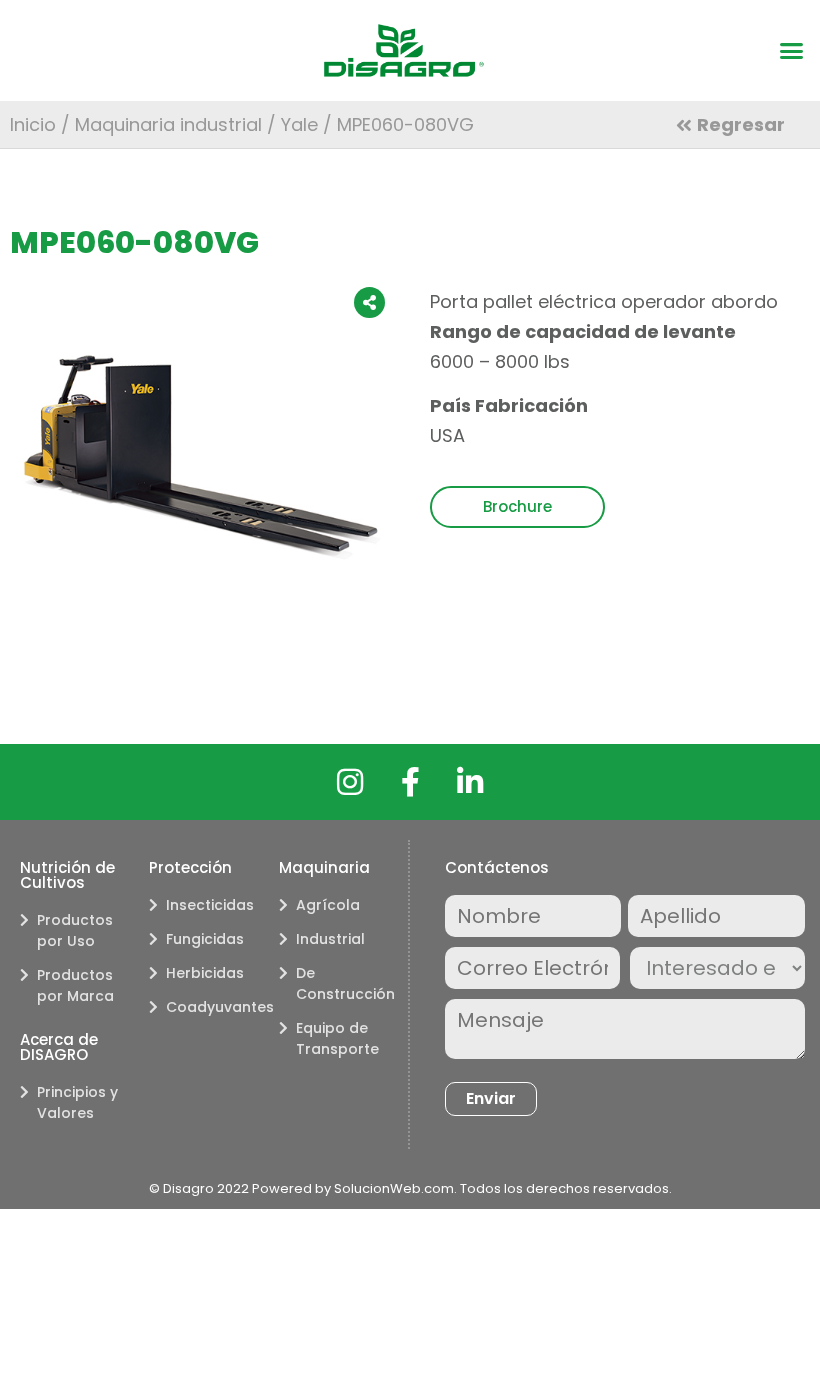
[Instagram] (350, 782)
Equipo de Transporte (337, 1038)
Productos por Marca (75, 985)
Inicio (33, 124)
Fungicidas (205, 939)
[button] (792, 51)
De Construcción (342, 983)
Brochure (517, 506)
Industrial (330, 939)
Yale (299, 124)
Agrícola (328, 905)
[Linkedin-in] (470, 782)
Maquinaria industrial (168, 124)
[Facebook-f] (410, 782)
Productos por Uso (75, 930)
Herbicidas (205, 973)
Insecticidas (210, 905)
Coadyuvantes (212, 1007)
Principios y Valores (77, 1102)
